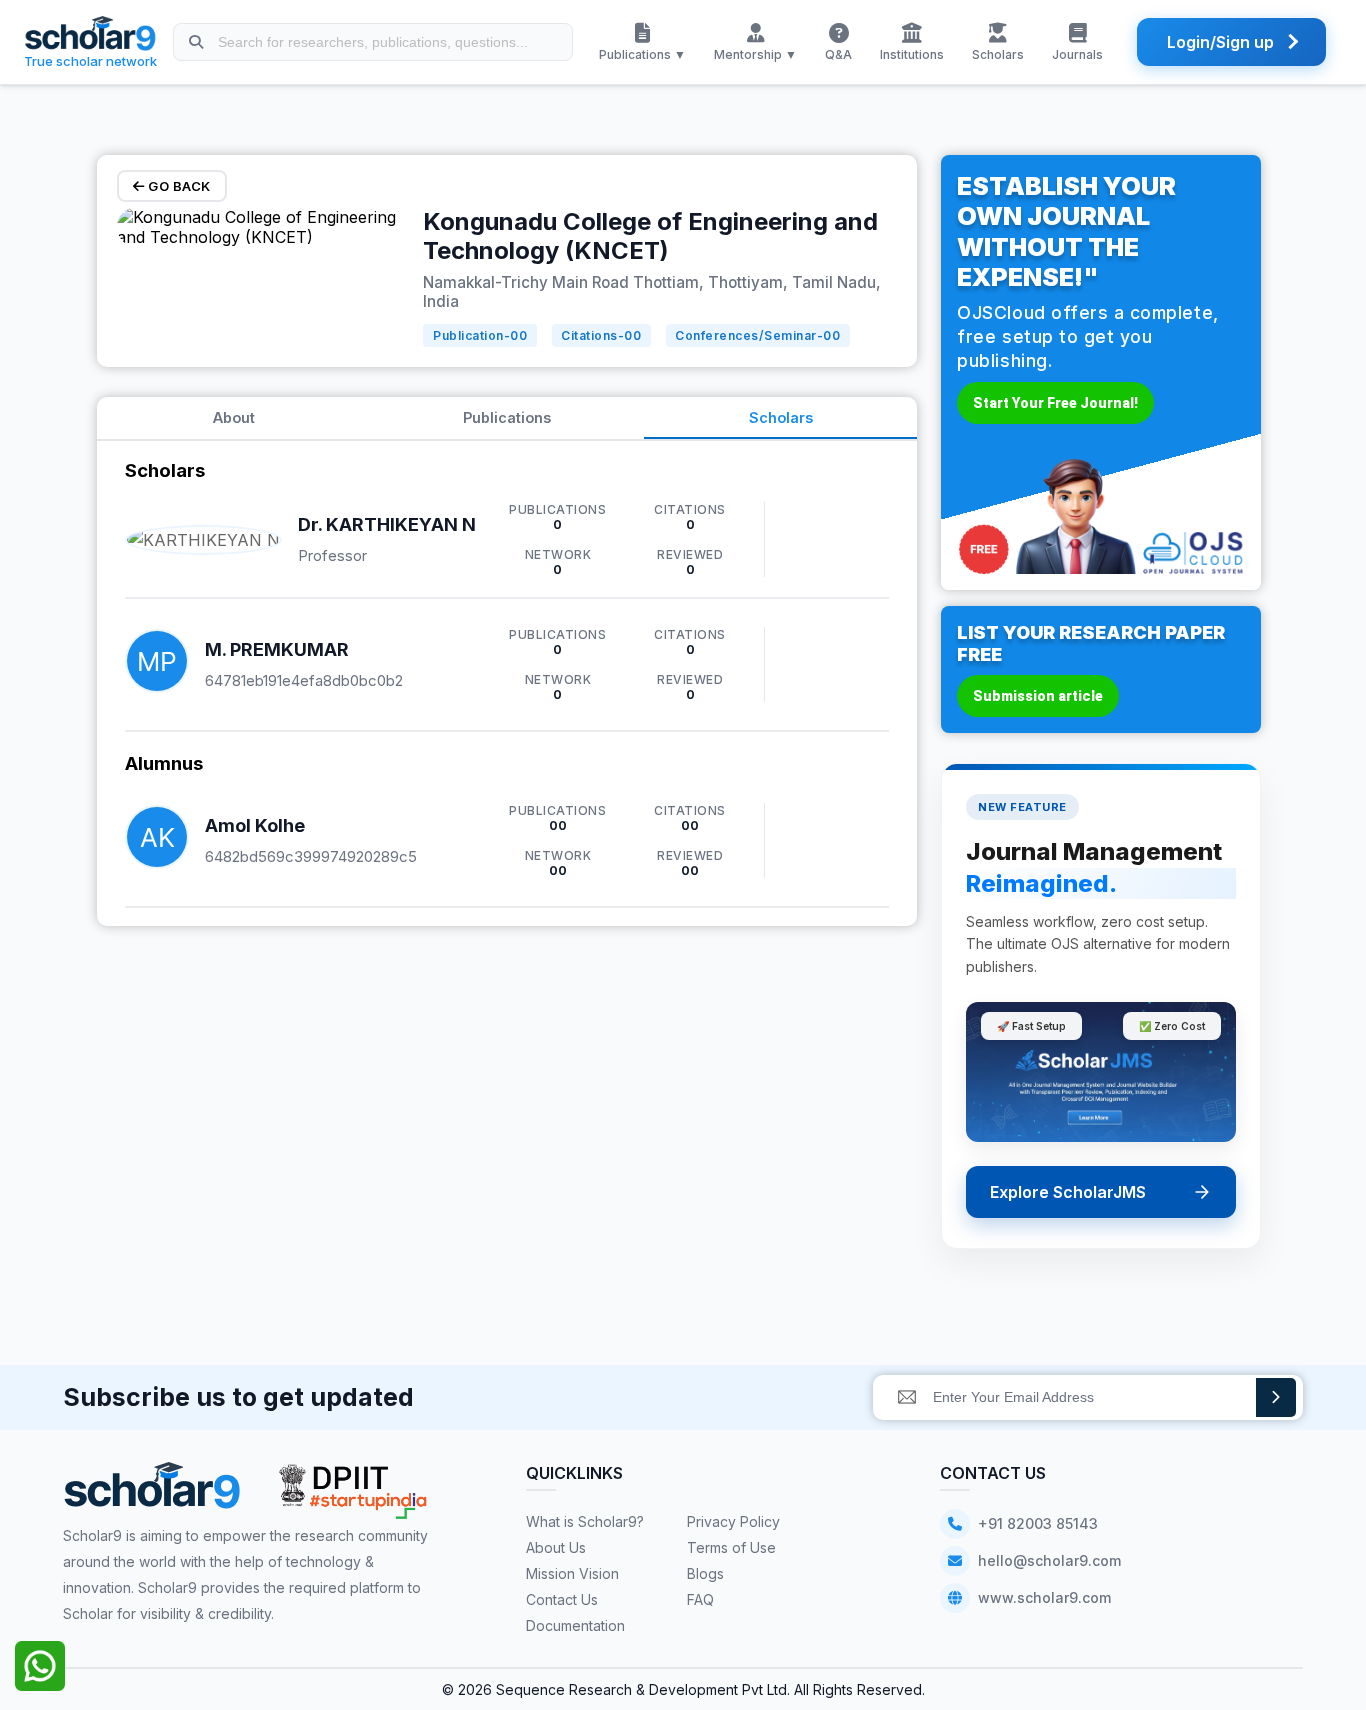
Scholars (781, 417)
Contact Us (562, 1599)
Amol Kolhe (255, 825)
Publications (507, 417)
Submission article (1038, 696)
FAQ (700, 1599)
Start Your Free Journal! (1055, 403)
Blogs (705, 1573)
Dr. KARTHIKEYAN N (387, 524)
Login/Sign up (1220, 42)
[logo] (152, 1492)
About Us (556, 1547)
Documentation (575, 1625)
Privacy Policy (733, 1521)
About (234, 417)
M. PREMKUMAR (277, 649)
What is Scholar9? (585, 1521)
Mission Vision (572, 1573)
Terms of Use (731, 1547)
